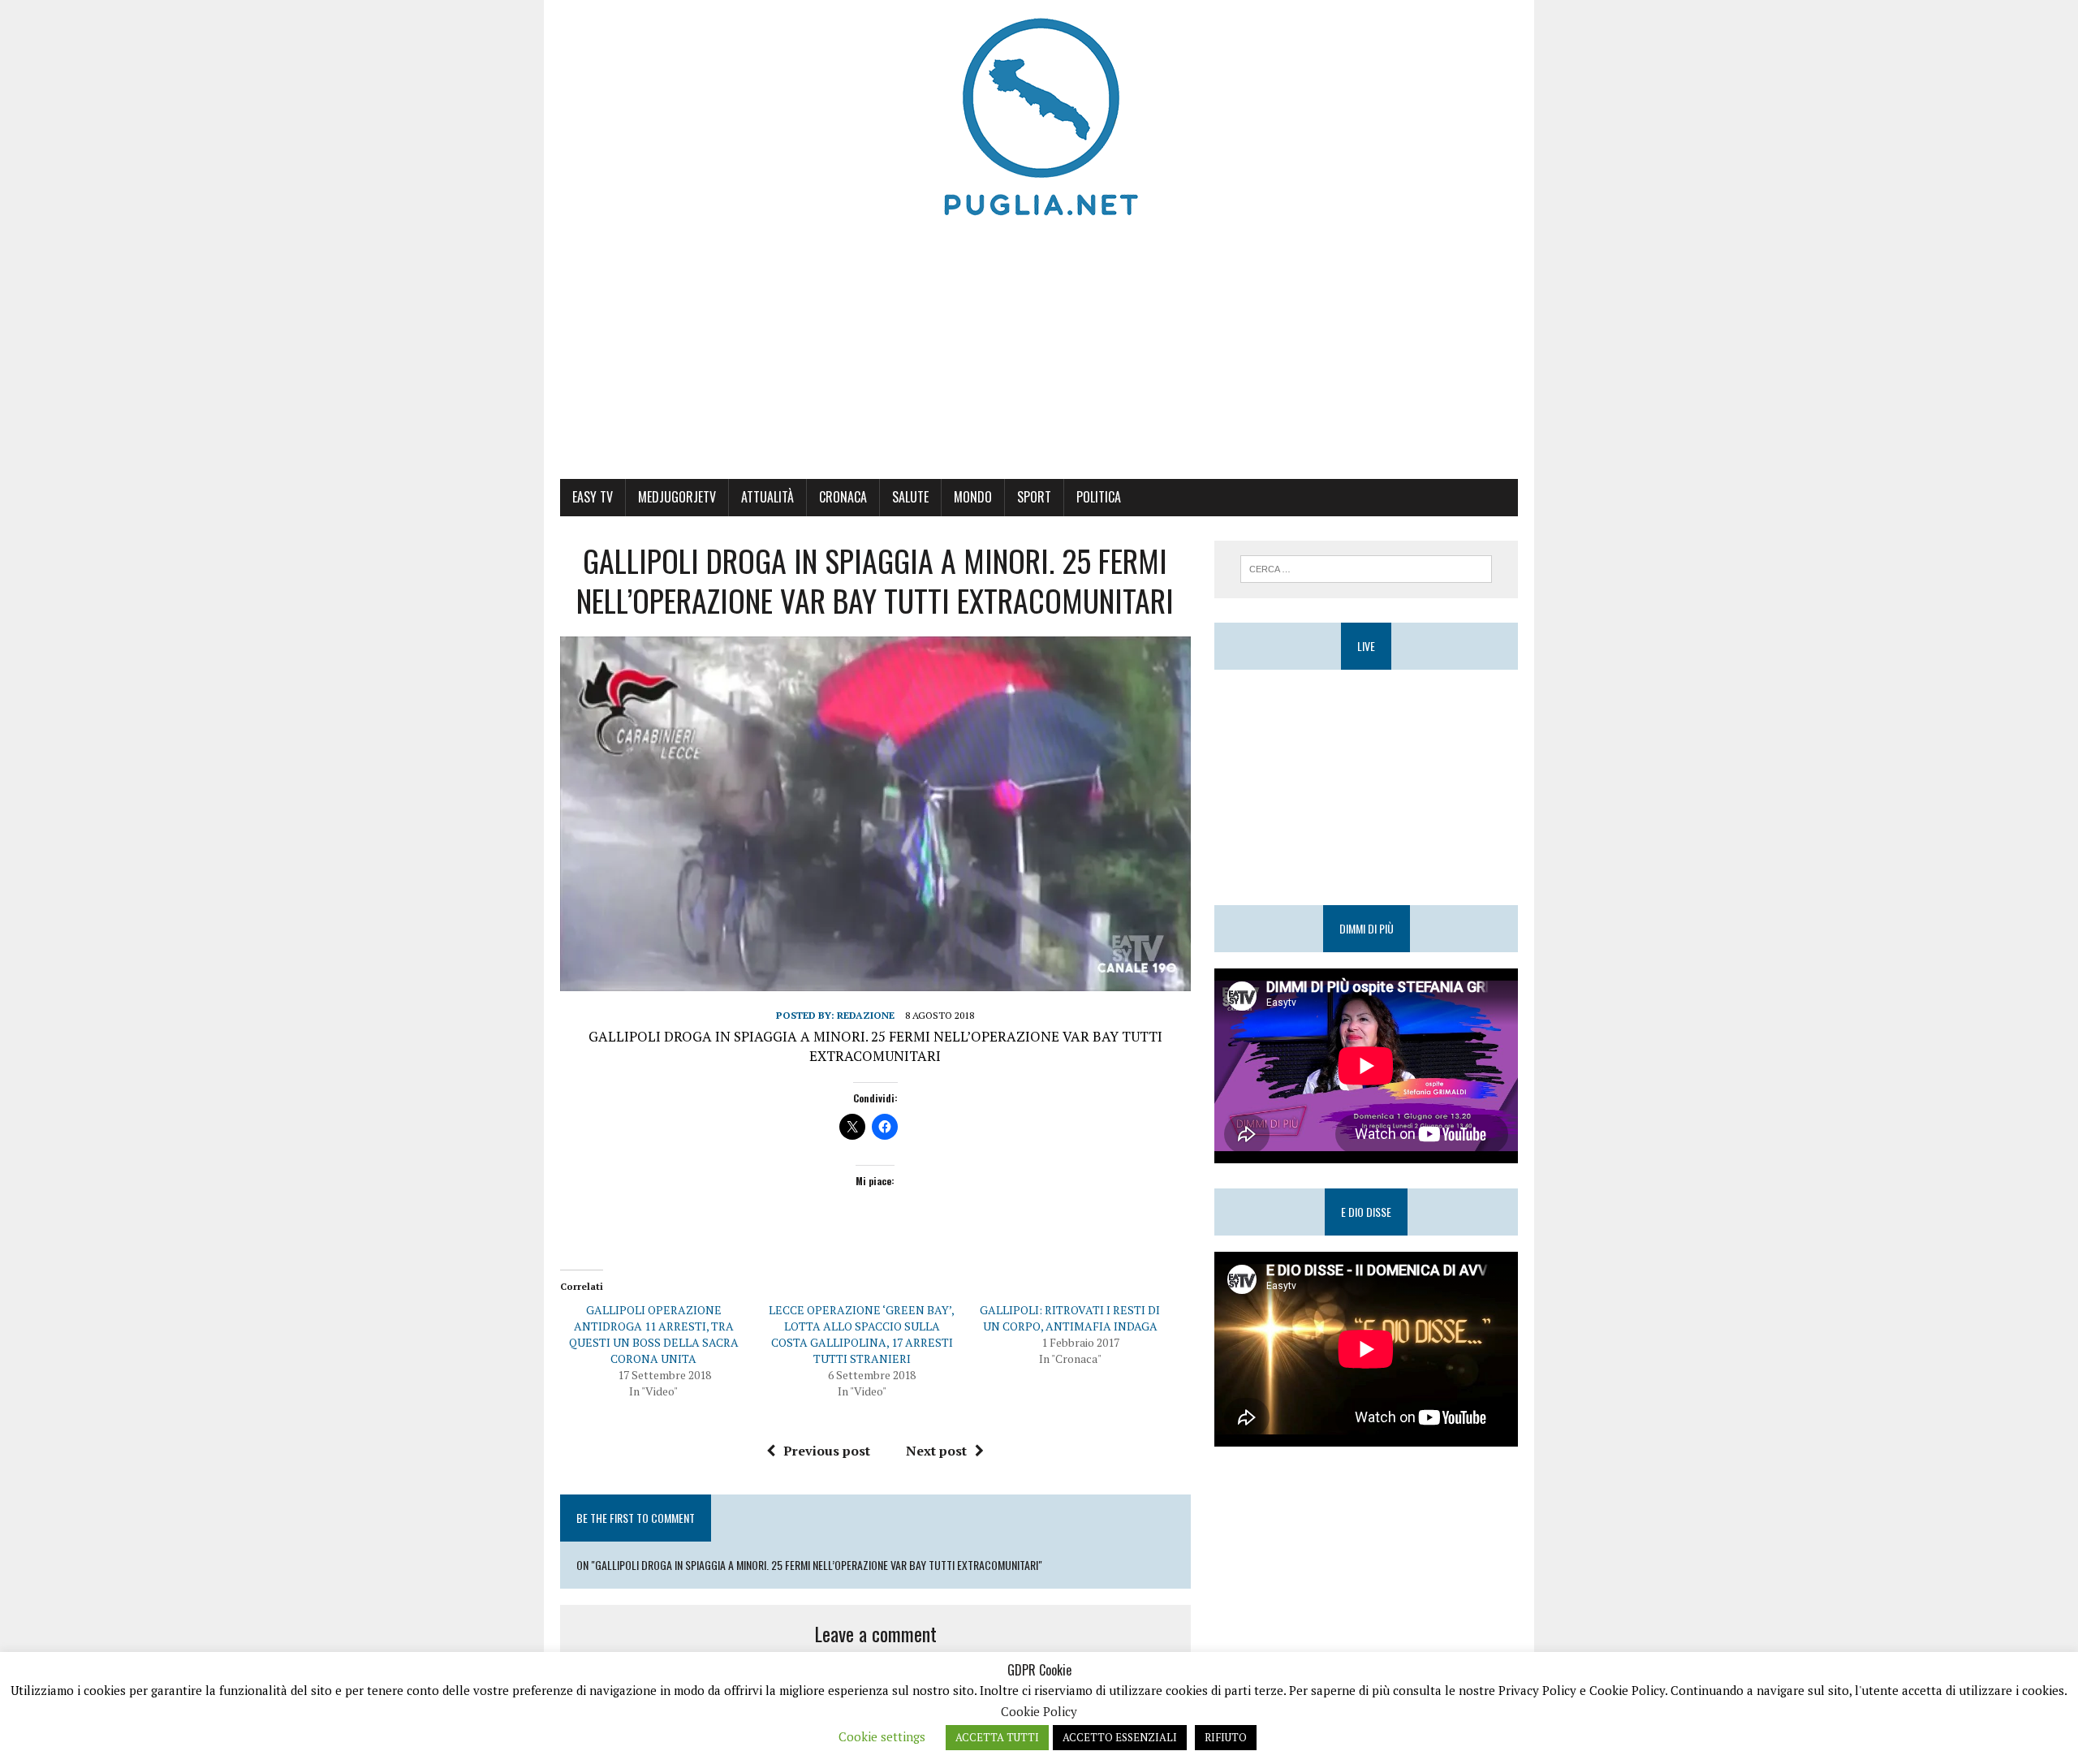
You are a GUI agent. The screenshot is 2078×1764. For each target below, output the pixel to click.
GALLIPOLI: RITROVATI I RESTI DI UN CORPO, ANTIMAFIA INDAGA (1070, 1318)
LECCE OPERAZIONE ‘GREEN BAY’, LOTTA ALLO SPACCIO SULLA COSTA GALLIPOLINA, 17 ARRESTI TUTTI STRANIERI (862, 1334)
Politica (1099, 497)
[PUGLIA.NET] (1039, 118)
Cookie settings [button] (882, 1736)
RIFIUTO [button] (1226, 1737)
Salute (910, 497)
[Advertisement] (1039, 357)
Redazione (866, 1015)
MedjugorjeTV (677, 497)
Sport (1034, 497)
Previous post (827, 1451)
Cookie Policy (1039, 1711)
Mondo (973, 497)
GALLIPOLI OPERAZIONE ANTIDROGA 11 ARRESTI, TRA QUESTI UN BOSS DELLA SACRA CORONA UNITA (654, 1334)
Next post (936, 1451)
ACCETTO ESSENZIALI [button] (1120, 1737)
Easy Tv (593, 497)
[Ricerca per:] (1366, 567)
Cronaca (843, 497)
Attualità (767, 497)
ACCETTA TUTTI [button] (997, 1737)
